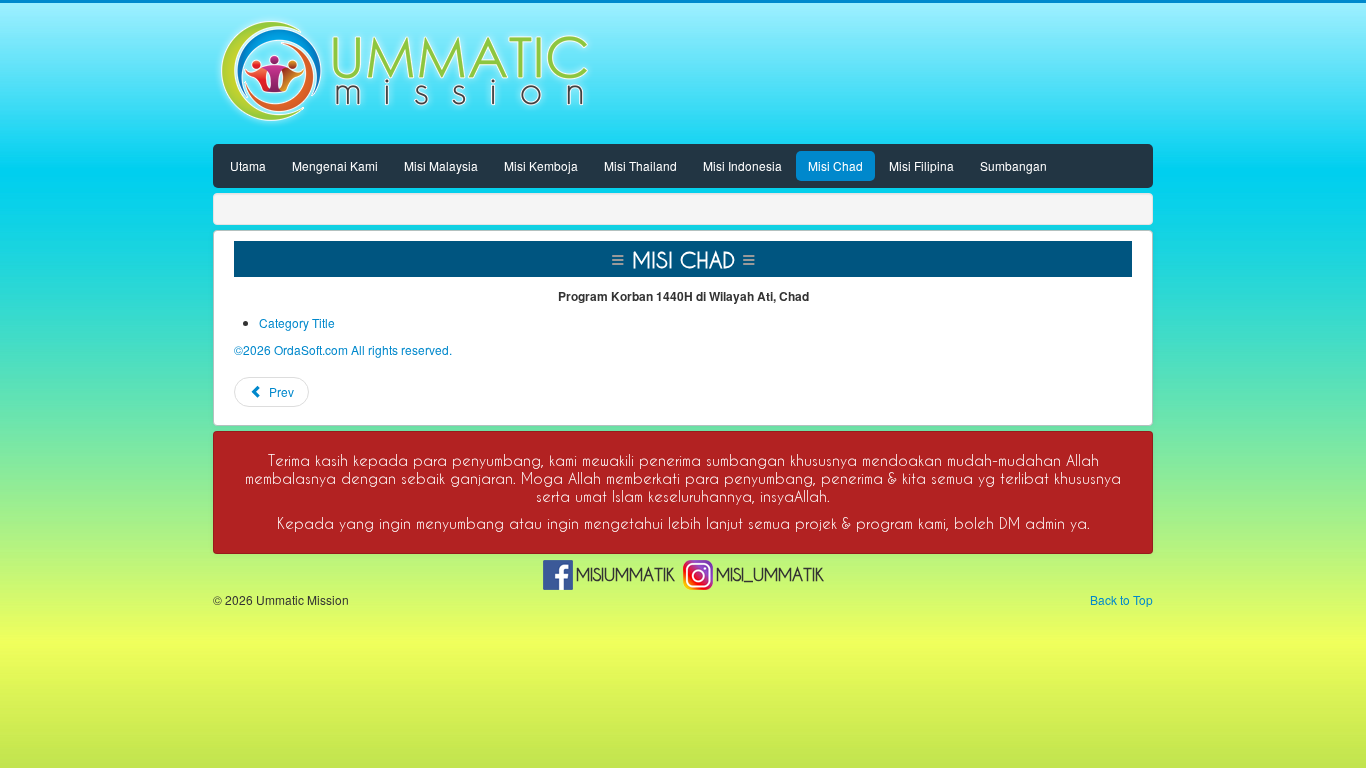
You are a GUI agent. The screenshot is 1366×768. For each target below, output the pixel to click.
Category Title (297, 322)
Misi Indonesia (742, 165)
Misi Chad (835, 165)
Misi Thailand (640, 165)
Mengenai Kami (335, 165)
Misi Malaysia (441, 165)
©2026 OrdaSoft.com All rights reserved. (343, 349)
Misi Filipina (921, 165)
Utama (248, 165)
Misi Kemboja (541, 165)
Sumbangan (1013, 165)
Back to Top (1121, 599)
